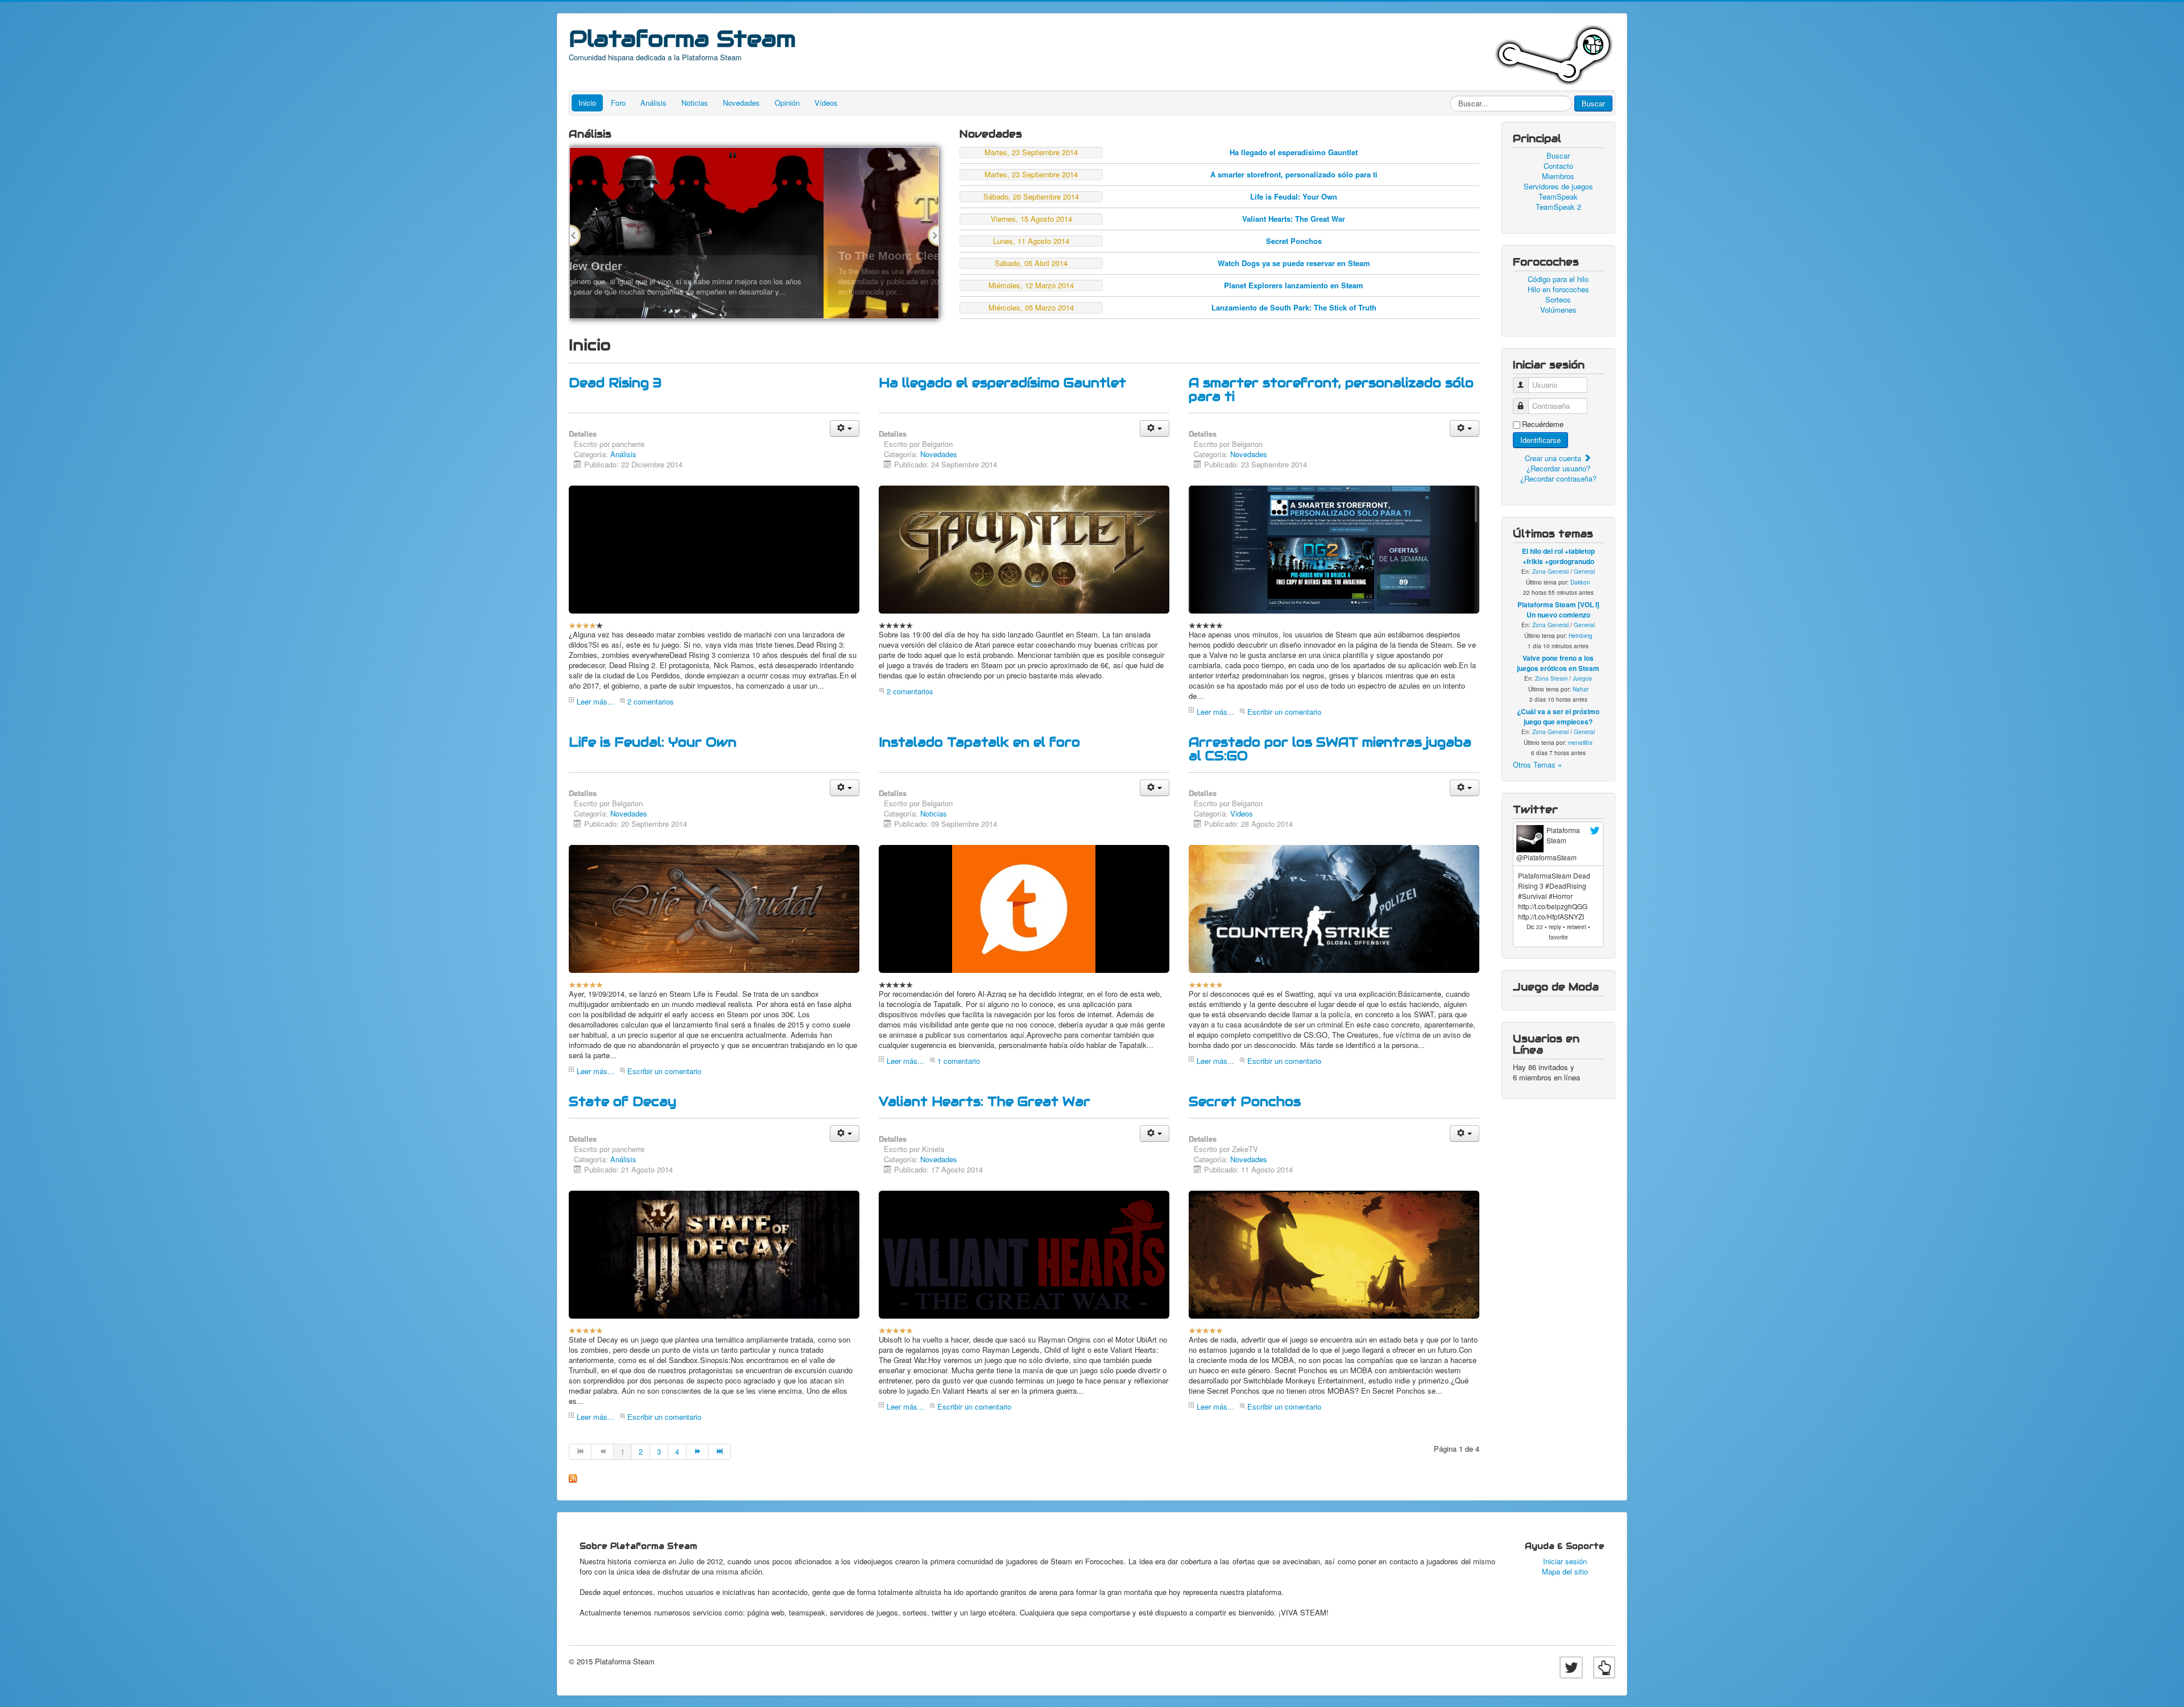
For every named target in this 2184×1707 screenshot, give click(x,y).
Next (933, 235)
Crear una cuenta (1554, 458)
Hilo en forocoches (1558, 289)
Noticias (695, 103)
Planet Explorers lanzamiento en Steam (1294, 285)
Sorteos (1558, 300)
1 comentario (959, 1061)
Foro (618, 103)
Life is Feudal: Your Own (1294, 196)
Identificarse (1540, 440)
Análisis (653, 103)
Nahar (1581, 689)
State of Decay (622, 1101)
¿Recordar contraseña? (1558, 478)
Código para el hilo (1558, 279)
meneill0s (1580, 743)
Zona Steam (1551, 678)
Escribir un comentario (1284, 712)
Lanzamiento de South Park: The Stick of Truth (1294, 307)
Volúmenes (1558, 310)
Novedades (741, 103)
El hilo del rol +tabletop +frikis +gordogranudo (1558, 556)
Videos (1242, 813)
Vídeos (826, 103)
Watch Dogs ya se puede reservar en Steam (1294, 263)
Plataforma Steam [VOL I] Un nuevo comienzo (1558, 610)
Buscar (1593, 103)
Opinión (787, 103)
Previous (575, 235)
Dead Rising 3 (615, 383)
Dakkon (1580, 582)
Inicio (587, 103)
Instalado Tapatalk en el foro (979, 742)
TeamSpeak (1558, 197)
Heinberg (1581, 636)
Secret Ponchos (1294, 241)
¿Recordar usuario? (1558, 468)
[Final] (720, 1452)
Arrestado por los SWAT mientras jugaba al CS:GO (1330, 749)
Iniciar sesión (1565, 1561)
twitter (1595, 831)
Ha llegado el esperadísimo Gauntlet (1294, 152)
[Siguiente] (698, 1452)
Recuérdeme (1543, 424)
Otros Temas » (1537, 765)
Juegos (1582, 678)
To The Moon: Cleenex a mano (667, 256)
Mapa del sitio (1565, 1572)
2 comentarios (651, 701)
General (1584, 571)
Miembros (1558, 176)
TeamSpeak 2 (1558, 207)
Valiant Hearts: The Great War (1294, 219)
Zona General (1550, 571)
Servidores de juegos (1558, 187)
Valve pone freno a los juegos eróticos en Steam (1558, 663)
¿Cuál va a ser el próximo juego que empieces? (1558, 716)
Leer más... (595, 701)
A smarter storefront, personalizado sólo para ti (1294, 174)
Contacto (1558, 166)
